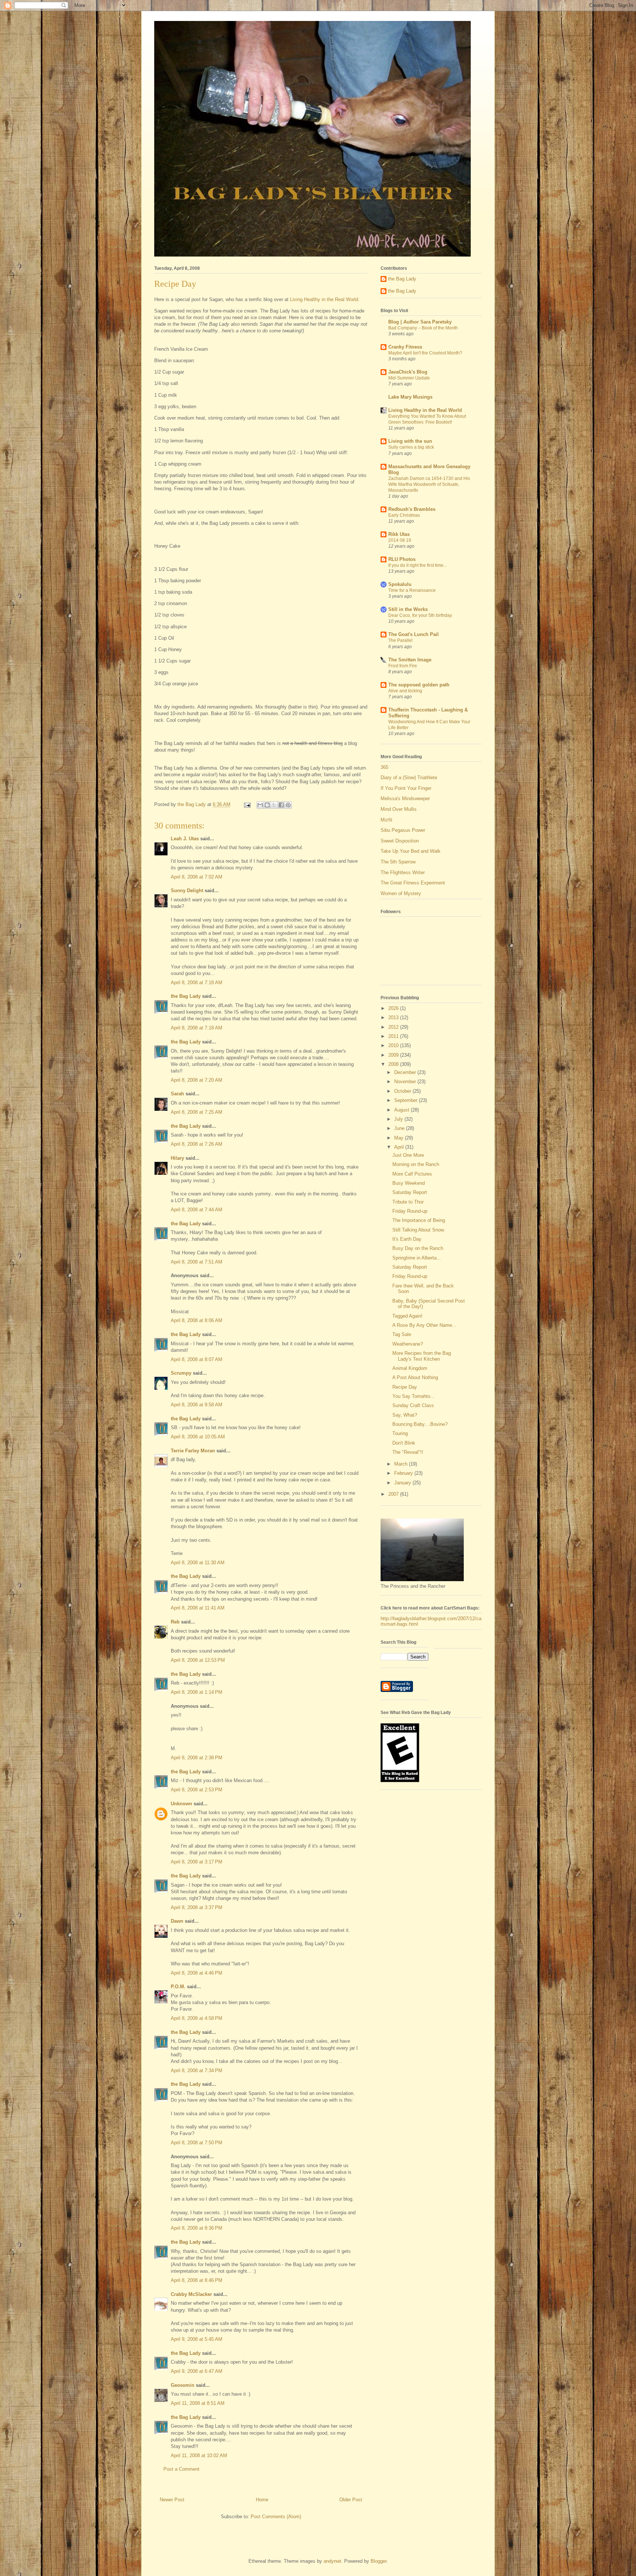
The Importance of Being (419, 1220)
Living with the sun (410, 441)
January (403, 1483)
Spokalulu (400, 584)
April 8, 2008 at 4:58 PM (197, 2018)
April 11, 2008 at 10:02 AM (199, 2455)
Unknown (181, 1804)
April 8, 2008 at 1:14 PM (197, 1692)
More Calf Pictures (412, 1174)
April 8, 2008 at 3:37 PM (197, 1907)
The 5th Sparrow (398, 862)
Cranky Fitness (405, 347)
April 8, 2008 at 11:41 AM (198, 1608)
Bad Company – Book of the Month (423, 328)
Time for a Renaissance (412, 590)
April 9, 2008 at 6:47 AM (197, 2371)
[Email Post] (247, 804)
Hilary (177, 1158)
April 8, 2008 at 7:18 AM (197, 983)
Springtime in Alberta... (417, 1258)
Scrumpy (181, 1373)
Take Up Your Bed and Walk (411, 851)
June (400, 1128)
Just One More (408, 1155)
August (402, 1110)
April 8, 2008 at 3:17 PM (197, 1862)
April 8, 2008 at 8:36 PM (197, 2228)
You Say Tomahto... (414, 1396)
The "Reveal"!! (408, 1452)
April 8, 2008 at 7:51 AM (197, 1262)
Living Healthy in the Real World (425, 410)
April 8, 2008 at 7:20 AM (197, 1080)
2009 (394, 1055)
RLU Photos (402, 559)
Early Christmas (404, 515)
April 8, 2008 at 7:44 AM (197, 1210)
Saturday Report (410, 1192)
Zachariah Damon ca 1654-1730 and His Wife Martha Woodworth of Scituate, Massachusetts (429, 484)
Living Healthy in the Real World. (325, 299)
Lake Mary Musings (410, 397)
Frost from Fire (403, 666)
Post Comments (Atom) (276, 2517)
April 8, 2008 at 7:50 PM (197, 2143)
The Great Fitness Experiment (413, 883)
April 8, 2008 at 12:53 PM (198, 1660)
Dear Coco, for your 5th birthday (420, 615)
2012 (394, 1027)
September (407, 1100)
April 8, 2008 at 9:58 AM (197, 1405)
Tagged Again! (407, 1316)
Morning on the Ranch (416, 1164)
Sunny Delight (187, 891)
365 (384, 767)
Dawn (177, 1921)
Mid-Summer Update (409, 378)
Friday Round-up (410, 1211)
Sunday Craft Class (413, 1405)
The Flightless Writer (403, 872)
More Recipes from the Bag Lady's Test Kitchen (422, 1356)
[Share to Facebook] (281, 805)
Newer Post (172, 2500)
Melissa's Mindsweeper (405, 798)
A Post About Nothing (415, 1377)
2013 (394, 1017)
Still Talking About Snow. (419, 1230)
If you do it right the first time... (418, 565)
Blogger (379, 2561)
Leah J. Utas (185, 839)
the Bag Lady (186, 996)
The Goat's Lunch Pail (414, 634)
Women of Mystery (401, 893)
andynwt (332, 2561)
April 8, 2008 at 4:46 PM (197, 1973)
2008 (394, 1064)
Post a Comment (181, 2469)
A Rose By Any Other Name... (424, 1325)
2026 (394, 1008)
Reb (175, 1622)
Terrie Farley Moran (193, 1451)
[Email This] (260, 805)
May (400, 1138)
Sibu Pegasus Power (403, 830)
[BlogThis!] (267, 805)
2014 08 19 (400, 540)
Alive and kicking (405, 691)
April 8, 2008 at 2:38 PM (197, 1758)
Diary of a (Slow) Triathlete (409, 778)
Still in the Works (408, 609)
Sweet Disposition (400, 841)
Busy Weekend (409, 1183)
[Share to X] (274, 805)
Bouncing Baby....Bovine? (420, 1424)
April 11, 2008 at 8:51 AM (198, 2403)
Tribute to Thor (408, 1202)
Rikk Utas (399, 534)
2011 (394, 1036)
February (404, 1473)
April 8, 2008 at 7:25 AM (197, 1112)
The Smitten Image (410, 660)
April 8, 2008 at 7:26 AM (197, 1144)
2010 (394, 1045)
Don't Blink (404, 1443)
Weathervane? (408, 1344)
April (400, 1147)
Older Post (351, 2500)
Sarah (177, 1094)
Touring (400, 1433)
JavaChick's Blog (408, 372)
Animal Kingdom (410, 1368)
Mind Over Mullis (399, 809)
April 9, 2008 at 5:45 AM (197, 2339)
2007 (394, 1494)
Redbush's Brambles (412, 509)
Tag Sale (402, 1334)
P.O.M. (178, 1987)
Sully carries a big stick (411, 447)
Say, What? (405, 1415)
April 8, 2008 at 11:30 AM (198, 1563)
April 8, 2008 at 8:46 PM (197, 2280)
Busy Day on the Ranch (418, 1248)
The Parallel (400, 640)
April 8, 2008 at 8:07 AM (197, 1359)
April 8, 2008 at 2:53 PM (197, 1790)
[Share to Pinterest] (288, 805)
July (399, 1119)
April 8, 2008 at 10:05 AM (198, 1437)
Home (262, 2500)
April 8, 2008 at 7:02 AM (197, 877)
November (406, 1082)
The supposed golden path (419, 685)
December (406, 1072)
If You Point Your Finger (406, 788)
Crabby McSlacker (191, 2294)
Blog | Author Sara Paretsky (420, 322)
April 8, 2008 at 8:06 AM (197, 1320)
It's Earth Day (407, 1239)
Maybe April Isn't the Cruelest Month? (425, 353)
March (402, 1464)
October (403, 1091)
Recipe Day (405, 1387)
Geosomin (183, 2385)
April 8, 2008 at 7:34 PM (197, 2070)
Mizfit (386, 820)
